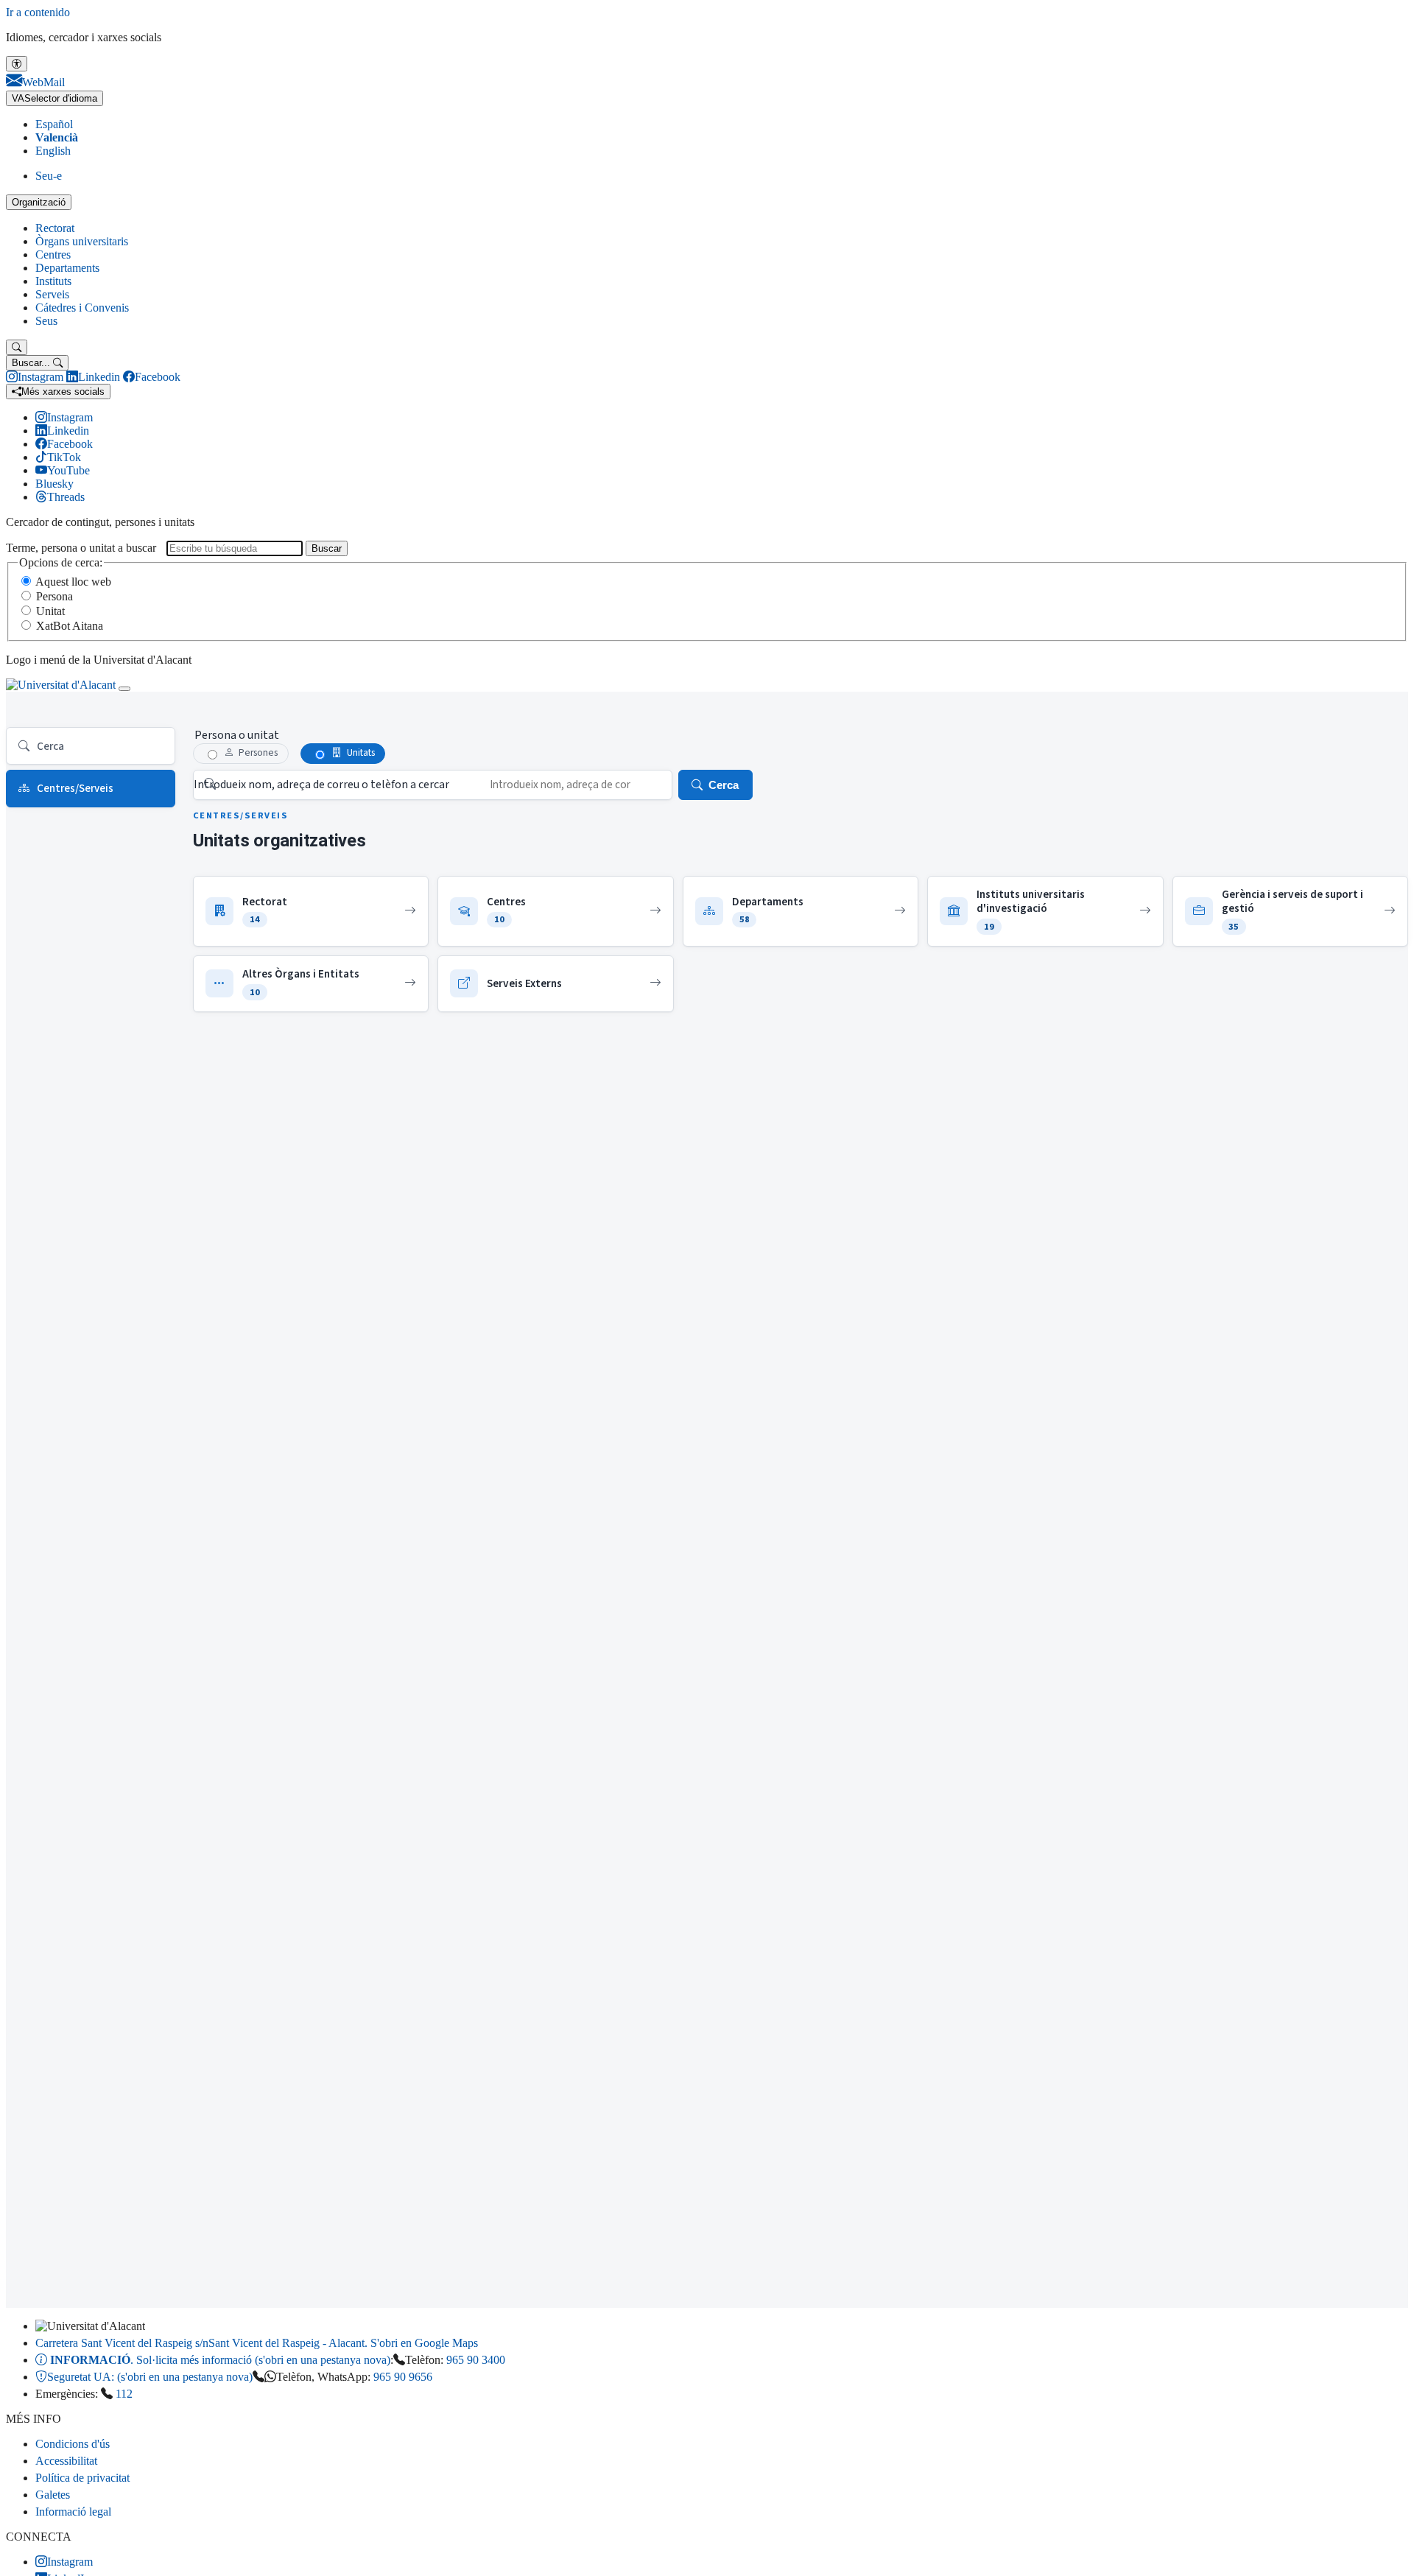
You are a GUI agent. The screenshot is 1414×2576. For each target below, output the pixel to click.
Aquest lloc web (73, 582)
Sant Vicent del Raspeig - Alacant (257, 2343)
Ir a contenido (38, 12)
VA (54, 98)
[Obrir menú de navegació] (124, 689)
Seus (46, 321)
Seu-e (49, 176)
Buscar (327, 548)
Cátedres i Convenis (82, 308)
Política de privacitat (82, 2478)
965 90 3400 (476, 2360)
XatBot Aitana (70, 626)
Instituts (53, 281)
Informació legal (73, 2512)
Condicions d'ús (73, 2444)
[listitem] (311, 911)
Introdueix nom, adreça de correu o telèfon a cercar (321, 785)
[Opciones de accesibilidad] (17, 64)
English (53, 151)
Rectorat (55, 228)
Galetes (53, 2495)
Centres (53, 255)
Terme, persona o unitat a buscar (81, 548)
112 (124, 2394)
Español (54, 124)
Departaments (67, 268)
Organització (39, 202)
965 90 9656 (403, 2377)
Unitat (50, 611)
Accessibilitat (66, 2461)
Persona (54, 596)
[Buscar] (17, 347)
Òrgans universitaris (82, 241)
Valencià (57, 137)
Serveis (52, 294)
